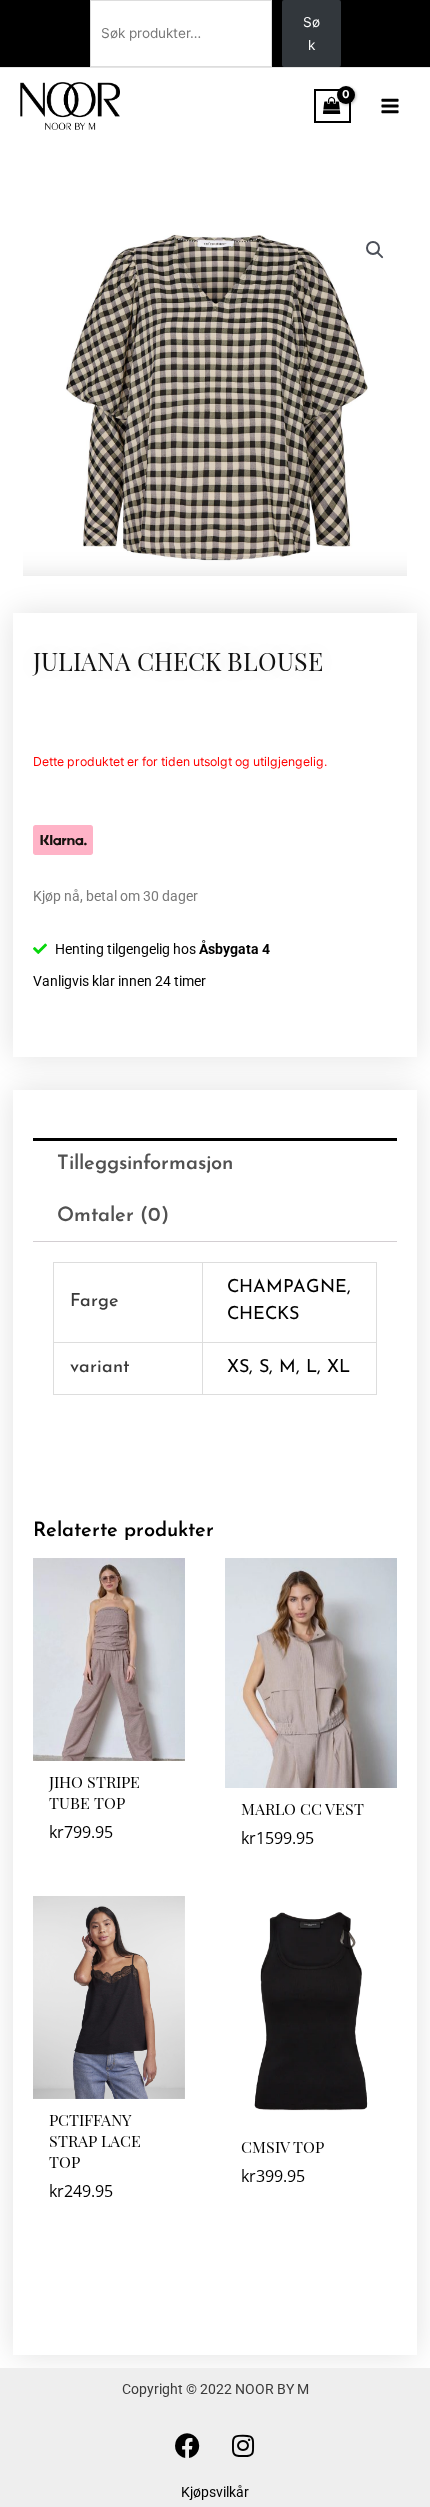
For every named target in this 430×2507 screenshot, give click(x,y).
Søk (311, 33)
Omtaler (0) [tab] (113, 1216)
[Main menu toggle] (390, 105)
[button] (375, 250)
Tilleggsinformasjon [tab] (145, 1164)
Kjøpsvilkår (215, 2492)
